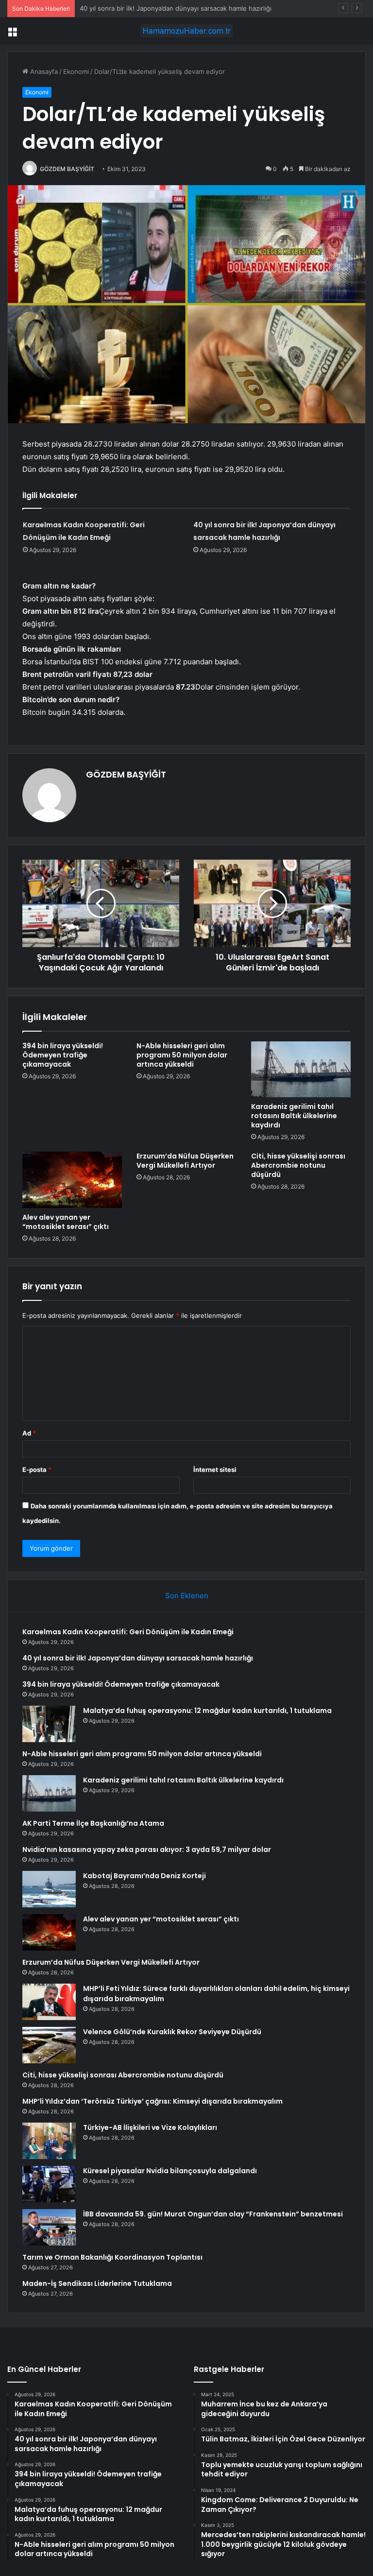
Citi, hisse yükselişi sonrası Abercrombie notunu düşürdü (298, 1165)
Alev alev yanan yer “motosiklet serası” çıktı (66, 1222)
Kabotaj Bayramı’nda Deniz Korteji (144, 1876)
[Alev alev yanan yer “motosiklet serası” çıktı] (72, 1180)
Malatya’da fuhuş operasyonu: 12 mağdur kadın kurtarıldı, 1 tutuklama (207, 1711)
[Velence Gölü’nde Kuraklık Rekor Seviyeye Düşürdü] (49, 2045)
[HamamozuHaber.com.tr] (186, 31)
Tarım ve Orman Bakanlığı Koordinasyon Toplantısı (112, 2257)
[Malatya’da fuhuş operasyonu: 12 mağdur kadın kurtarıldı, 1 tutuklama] (49, 1724)
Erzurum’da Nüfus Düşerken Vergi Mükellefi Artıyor (185, 1161)
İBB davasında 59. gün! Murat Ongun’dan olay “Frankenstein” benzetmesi (213, 2214)
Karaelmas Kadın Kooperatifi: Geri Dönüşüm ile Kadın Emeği (128, 1632)
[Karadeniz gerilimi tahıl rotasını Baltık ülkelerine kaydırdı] (301, 1070)
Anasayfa (43, 71)
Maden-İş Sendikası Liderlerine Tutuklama (97, 2283)
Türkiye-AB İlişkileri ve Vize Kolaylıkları (150, 2127)
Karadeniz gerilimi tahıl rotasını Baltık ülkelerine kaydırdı (294, 1116)
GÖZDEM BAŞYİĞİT (67, 169)
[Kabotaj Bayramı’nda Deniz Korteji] (49, 1889)
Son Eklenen (187, 1596)
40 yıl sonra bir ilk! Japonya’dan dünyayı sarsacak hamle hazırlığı (138, 1658)
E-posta (37, 1470)
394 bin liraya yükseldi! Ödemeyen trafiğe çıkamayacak (162, 8)
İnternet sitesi (215, 1470)
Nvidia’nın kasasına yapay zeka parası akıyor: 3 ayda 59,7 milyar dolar (147, 1850)
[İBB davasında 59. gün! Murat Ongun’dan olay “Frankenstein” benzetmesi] (49, 2227)
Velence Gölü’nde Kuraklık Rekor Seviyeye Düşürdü (172, 2032)
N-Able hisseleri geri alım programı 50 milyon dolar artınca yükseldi (182, 1055)
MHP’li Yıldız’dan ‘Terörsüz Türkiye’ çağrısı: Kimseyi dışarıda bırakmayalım (153, 2101)
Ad (29, 1433)
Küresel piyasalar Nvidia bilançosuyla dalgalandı (170, 2171)
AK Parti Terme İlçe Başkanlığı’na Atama (93, 1823)
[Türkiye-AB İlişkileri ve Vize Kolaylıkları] (49, 2141)
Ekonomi (76, 71)
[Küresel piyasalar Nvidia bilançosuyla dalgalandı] (49, 2184)
